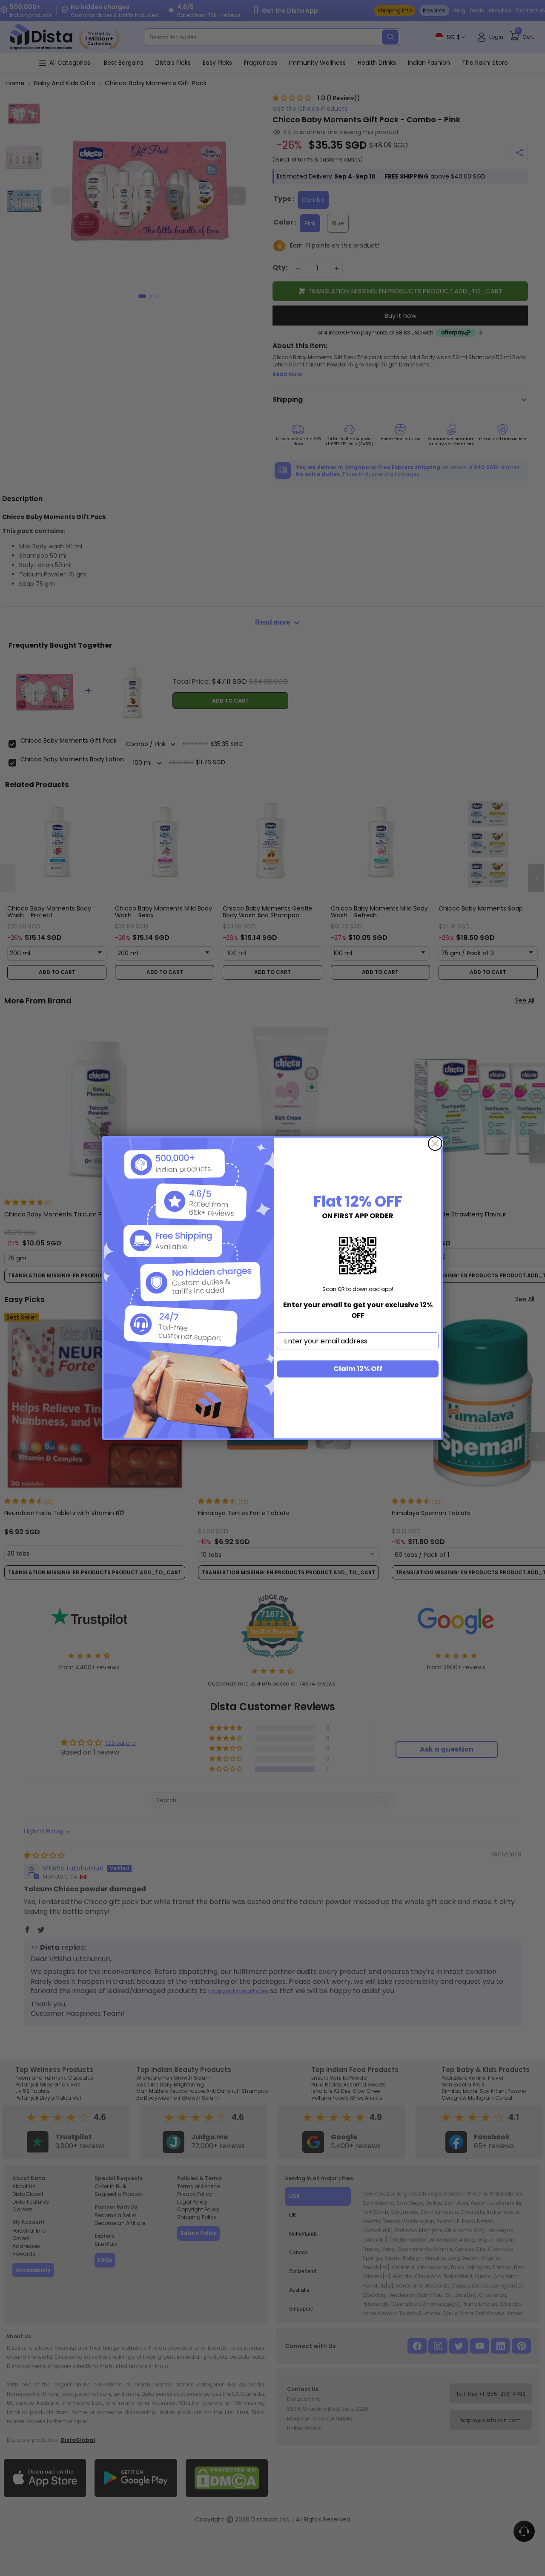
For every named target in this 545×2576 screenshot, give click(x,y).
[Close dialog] (435, 1144)
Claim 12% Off (358, 1369)
